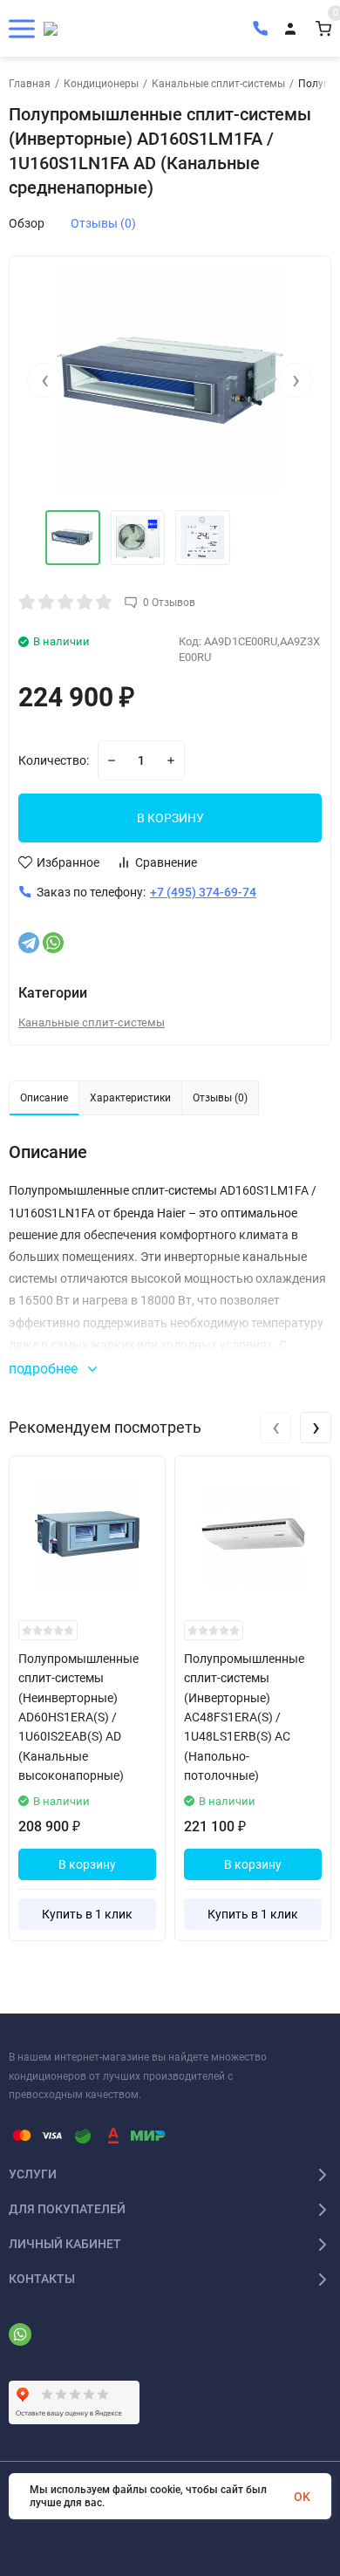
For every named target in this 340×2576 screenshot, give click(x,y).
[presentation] (44, 380)
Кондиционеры (101, 84)
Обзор (27, 223)
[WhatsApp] (53, 943)
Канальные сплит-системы (218, 84)
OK (302, 2497)
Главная (30, 84)
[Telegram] (29, 943)
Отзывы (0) (103, 223)
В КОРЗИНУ (170, 818)
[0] (323, 28)
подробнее (45, 1369)
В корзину (87, 1864)
